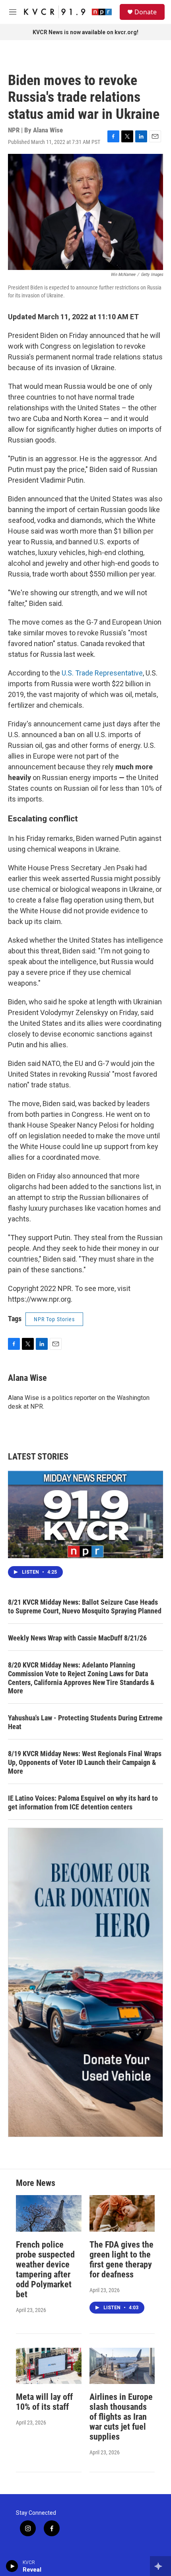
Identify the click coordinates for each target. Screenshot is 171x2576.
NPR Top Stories (54, 1319)
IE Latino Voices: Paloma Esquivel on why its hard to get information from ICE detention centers (83, 1802)
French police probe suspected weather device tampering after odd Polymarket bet (45, 2269)
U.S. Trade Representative (102, 673)
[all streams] (160, 2566)
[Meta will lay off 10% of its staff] (49, 2366)
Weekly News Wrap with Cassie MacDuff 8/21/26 (77, 1638)
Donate (146, 12)
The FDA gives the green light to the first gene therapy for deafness (121, 2260)
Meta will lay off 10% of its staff (44, 2402)
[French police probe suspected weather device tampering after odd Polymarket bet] (49, 2213)
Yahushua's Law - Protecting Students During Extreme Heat (85, 1722)
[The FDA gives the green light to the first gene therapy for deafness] (122, 2213)
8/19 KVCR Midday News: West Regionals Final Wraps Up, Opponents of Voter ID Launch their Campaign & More (85, 1762)
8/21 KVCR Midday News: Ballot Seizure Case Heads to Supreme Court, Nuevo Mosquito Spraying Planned (85, 1606)
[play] (12, 2566)
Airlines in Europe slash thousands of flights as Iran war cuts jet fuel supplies (121, 2417)
